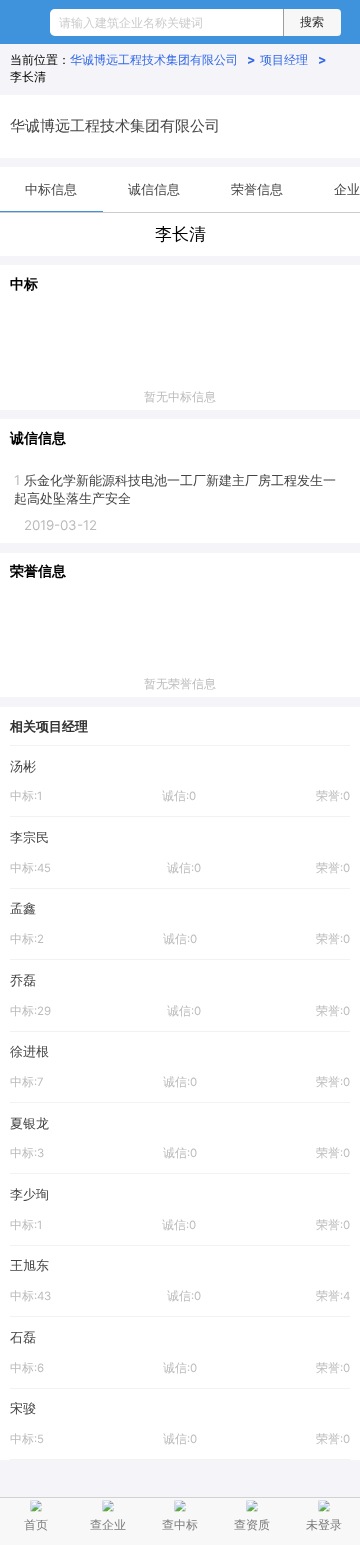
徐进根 (29, 1051)
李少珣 (29, 1194)
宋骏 (23, 1408)
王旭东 (29, 1265)
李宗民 (29, 837)
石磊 (23, 1337)
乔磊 (23, 980)
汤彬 (23, 766)
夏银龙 (29, 1123)
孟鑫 (23, 908)
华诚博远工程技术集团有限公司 (163, 59)
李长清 (28, 76)
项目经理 (293, 59)
